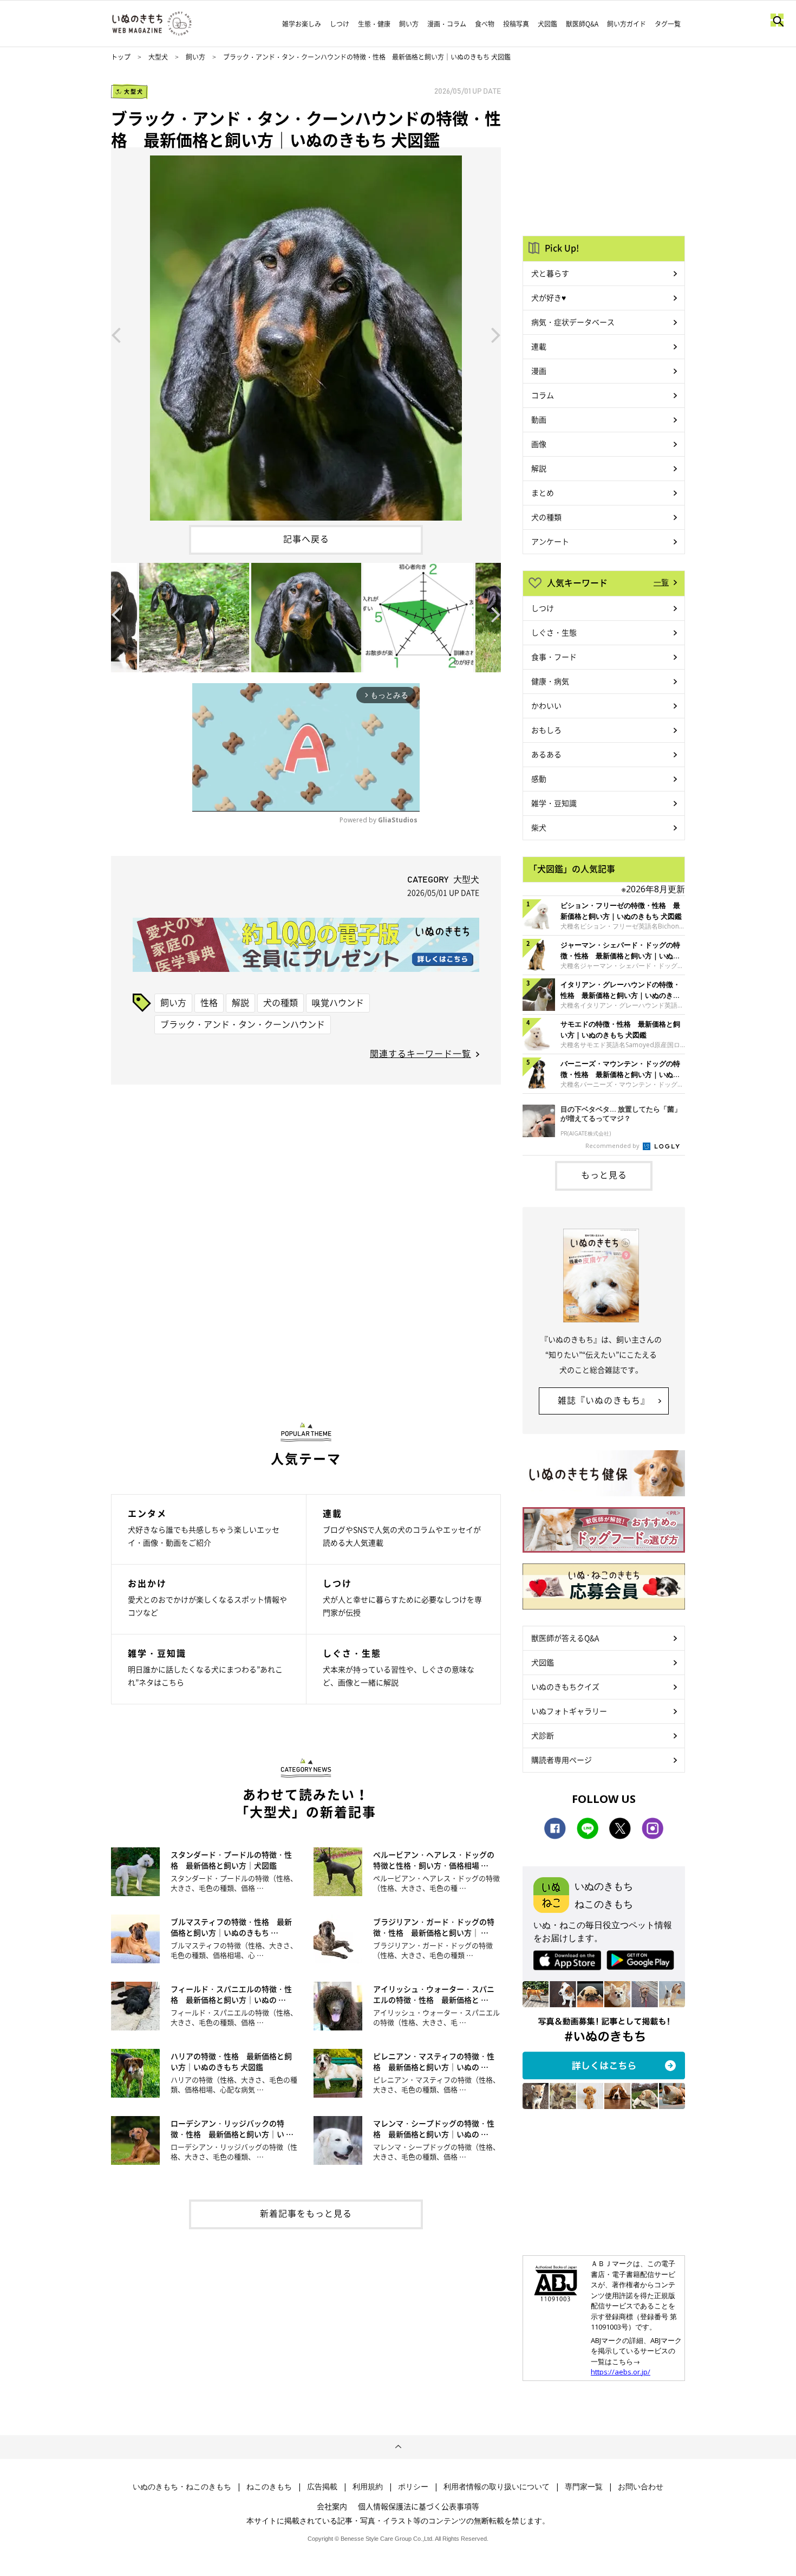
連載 (539, 346)
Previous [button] (116, 334)
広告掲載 (322, 2487)
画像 (539, 444)
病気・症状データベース (573, 322)
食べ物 (485, 24)
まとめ (543, 492)
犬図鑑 (547, 24)
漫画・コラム (447, 24)
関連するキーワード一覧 (420, 1053)
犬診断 (543, 1735)
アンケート (550, 541)
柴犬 (539, 827)
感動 (539, 778)
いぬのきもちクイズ (565, 1686)
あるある (546, 754)
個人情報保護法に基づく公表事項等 (419, 2506)
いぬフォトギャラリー (569, 1711)
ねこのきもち (269, 2487)
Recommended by (613, 1146)
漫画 (539, 371)
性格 (209, 1002)
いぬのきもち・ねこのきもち (182, 2487)
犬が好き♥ (549, 297)
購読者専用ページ (562, 1760)
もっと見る (604, 1175)
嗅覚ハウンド (338, 1002)
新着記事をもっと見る (306, 2213)
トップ (121, 57)
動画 (539, 419)
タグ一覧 (668, 24)
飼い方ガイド (627, 24)
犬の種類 (280, 1002)
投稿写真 (516, 24)
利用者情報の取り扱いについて (497, 2487)
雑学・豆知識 (554, 803)
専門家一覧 (584, 2487)
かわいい (546, 705)
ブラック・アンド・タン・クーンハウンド (243, 1024)
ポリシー (413, 2487)
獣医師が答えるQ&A (565, 1638)
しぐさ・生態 (554, 632)
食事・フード (554, 657)
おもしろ (546, 730)
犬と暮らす (550, 273)
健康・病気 (550, 681)
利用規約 (368, 2487)
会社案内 (332, 2506)
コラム (543, 395)
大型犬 (158, 57)
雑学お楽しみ (302, 24)
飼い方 (409, 24)
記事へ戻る (306, 538)
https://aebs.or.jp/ (621, 2372)
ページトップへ (398, 2447)
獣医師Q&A (582, 24)
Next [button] (496, 334)
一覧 (661, 582)
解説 (240, 1002)
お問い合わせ (641, 2487)
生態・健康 (374, 24)
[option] (306, 334)
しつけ (340, 24)
